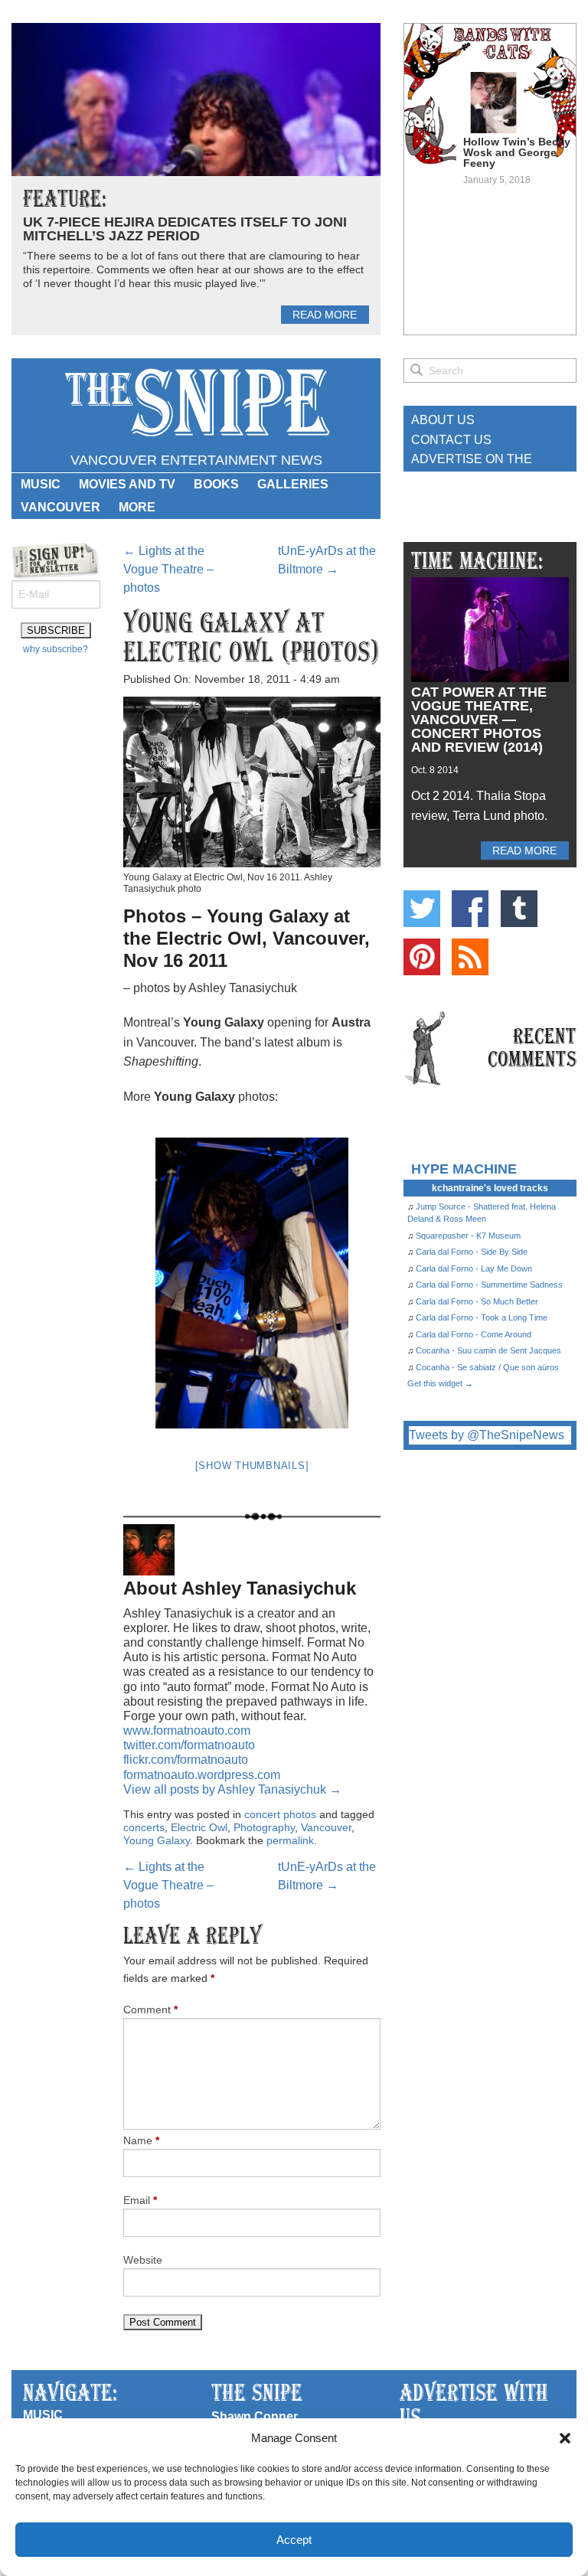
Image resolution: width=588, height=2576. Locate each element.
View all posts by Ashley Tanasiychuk (232, 1789)
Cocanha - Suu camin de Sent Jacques (488, 1350)
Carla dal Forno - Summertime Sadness (489, 1285)
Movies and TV (127, 484)
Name (141, 2140)
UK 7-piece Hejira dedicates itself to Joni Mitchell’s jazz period (185, 229)
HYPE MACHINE (464, 1169)
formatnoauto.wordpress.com (202, 1775)
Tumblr (519, 909)
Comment (150, 2010)
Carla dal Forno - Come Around (474, 1334)
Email (140, 2200)
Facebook (470, 909)
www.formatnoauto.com (187, 1730)
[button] (565, 2438)
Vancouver (60, 507)
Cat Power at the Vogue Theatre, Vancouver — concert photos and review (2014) (479, 720)
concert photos (280, 1814)
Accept (294, 2540)
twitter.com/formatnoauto (189, 1745)
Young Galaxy (157, 1840)
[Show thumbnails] (252, 1466)
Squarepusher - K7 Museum (468, 1236)
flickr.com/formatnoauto (186, 1760)
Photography (264, 1827)
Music (41, 484)
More (137, 507)
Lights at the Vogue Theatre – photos (168, 569)
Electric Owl (199, 1827)
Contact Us (451, 440)
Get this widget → (440, 1383)
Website (143, 2260)
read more (325, 315)
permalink (290, 1840)
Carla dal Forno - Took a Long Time (482, 1317)
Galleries (293, 484)
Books (216, 484)
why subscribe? (56, 649)
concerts (144, 1827)
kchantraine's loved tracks (490, 1188)
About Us (443, 420)
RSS (470, 957)
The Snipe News (196, 403)
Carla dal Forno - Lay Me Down (474, 1268)
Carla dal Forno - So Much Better (477, 1301)
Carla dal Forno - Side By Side (472, 1252)
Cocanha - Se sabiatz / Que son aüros (487, 1367)
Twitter (422, 909)
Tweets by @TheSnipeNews (487, 1435)
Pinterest (422, 957)
